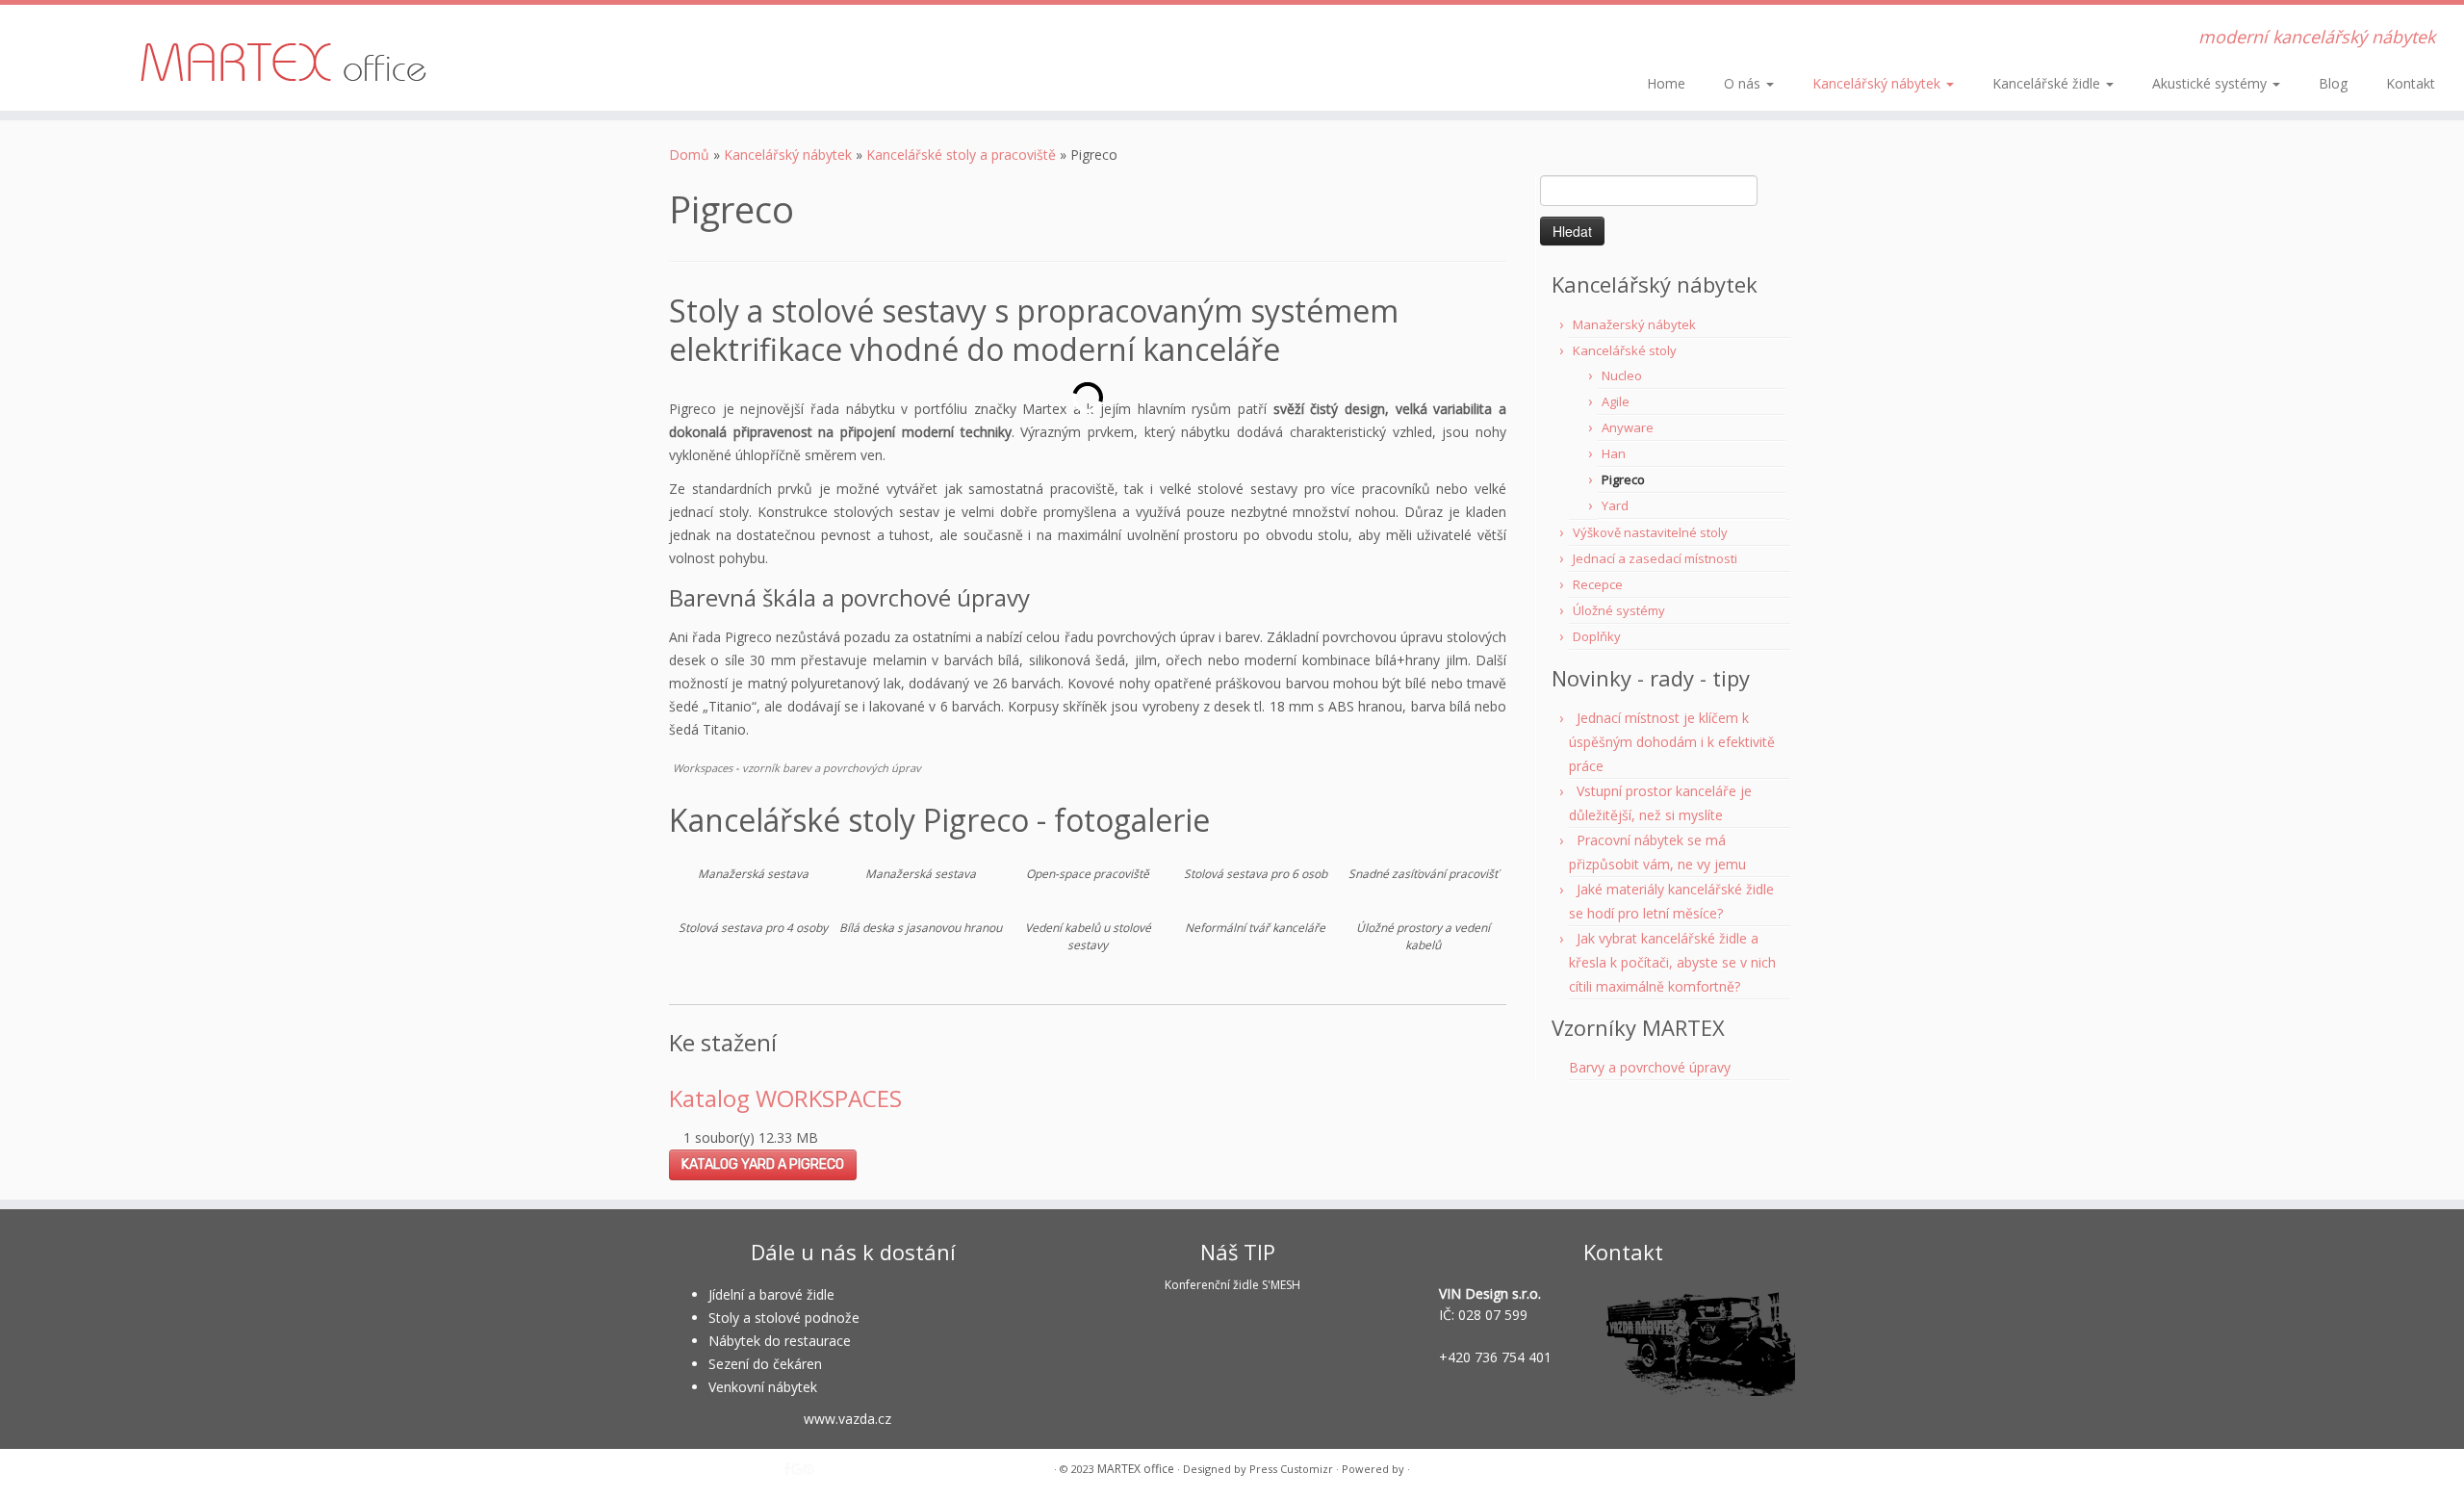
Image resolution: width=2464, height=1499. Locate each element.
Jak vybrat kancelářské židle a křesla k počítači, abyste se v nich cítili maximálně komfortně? (1672, 962)
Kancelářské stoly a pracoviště (961, 155)
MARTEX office (1136, 1469)
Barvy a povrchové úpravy (1650, 1067)
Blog (2333, 83)
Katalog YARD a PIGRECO (763, 1164)
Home (1666, 83)
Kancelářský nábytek (1878, 83)
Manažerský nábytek (1634, 324)
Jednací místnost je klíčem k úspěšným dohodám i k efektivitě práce (1672, 742)
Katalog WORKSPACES (785, 1098)
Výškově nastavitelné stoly (1650, 532)
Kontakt (2411, 83)
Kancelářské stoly (1625, 350)
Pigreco (1623, 479)
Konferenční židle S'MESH (1232, 1285)
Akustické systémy (2211, 83)
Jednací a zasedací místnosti (1655, 558)
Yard (1615, 505)
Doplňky (1597, 636)
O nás (1744, 83)
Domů (689, 155)
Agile (1616, 401)
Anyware (1628, 427)
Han (1614, 453)
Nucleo (1622, 375)
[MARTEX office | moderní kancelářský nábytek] (284, 58)
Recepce (1598, 584)
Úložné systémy (1619, 610)
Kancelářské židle (2048, 83)
